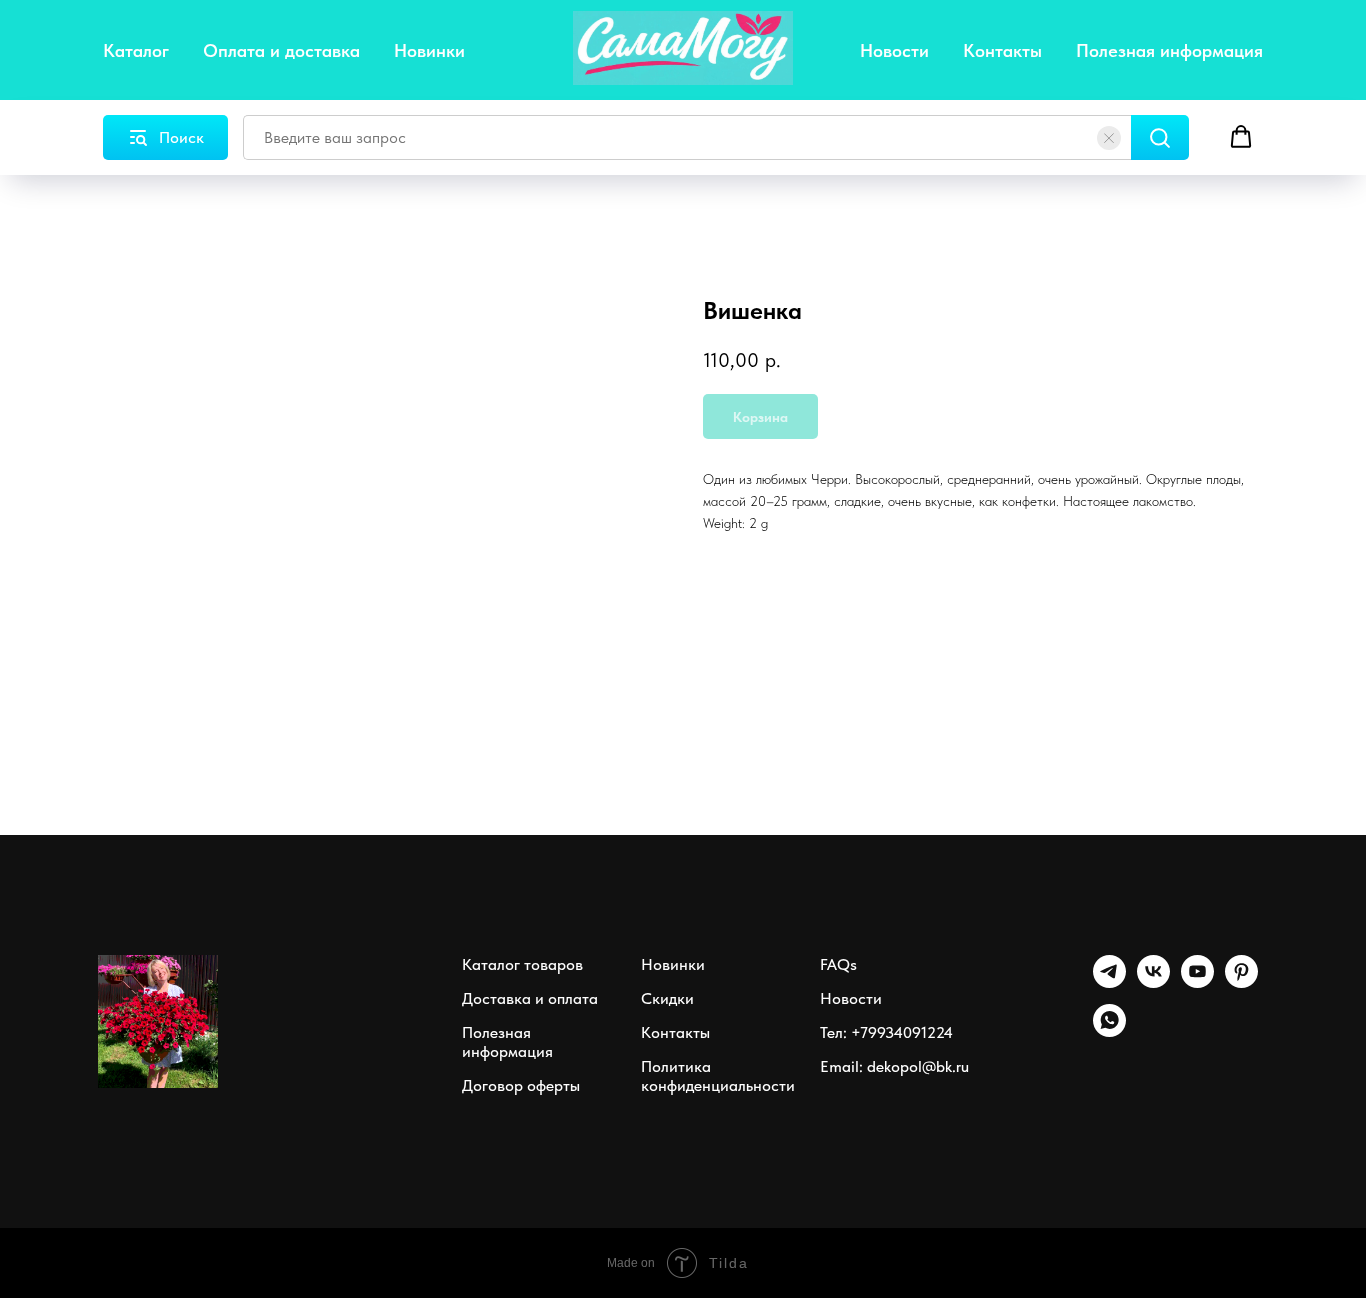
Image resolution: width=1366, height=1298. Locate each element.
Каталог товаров (522, 964)
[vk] (1153, 982)
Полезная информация (1169, 50)
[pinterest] (1241, 982)
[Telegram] (1109, 982)
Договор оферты (521, 1085)
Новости (894, 50)
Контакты (1002, 50)
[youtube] (1197, 982)
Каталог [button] (136, 50)
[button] (1241, 137)
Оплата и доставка (281, 50)
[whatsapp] (1109, 1031)
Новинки (429, 50)
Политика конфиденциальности (718, 1076)
